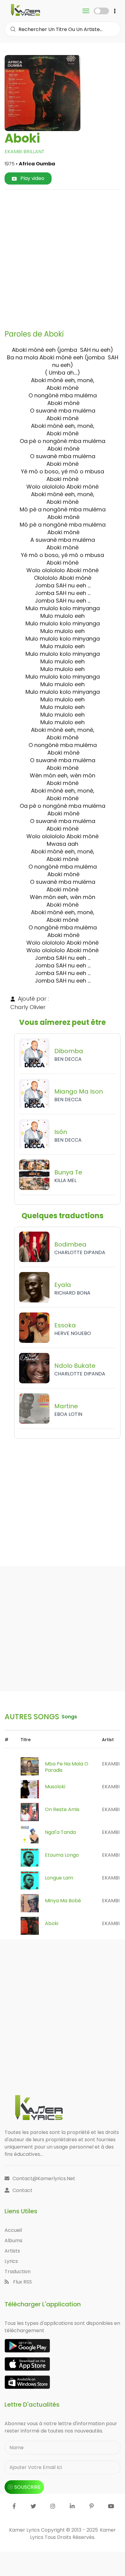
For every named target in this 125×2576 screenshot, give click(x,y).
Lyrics (11, 2261)
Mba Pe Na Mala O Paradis (67, 1767)
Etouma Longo (62, 1855)
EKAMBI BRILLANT (25, 152)
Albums (14, 2241)
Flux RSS (22, 2282)
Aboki (52, 1923)
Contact (22, 2190)
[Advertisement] (62, 257)
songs (69, 1717)
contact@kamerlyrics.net (44, 2178)
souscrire (27, 2487)
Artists (12, 2251)
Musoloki (55, 1787)
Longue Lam (59, 1878)
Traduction (18, 2272)
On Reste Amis (62, 1809)
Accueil (13, 2230)
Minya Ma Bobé (63, 1901)
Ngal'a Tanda (60, 1832)
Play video (32, 178)
